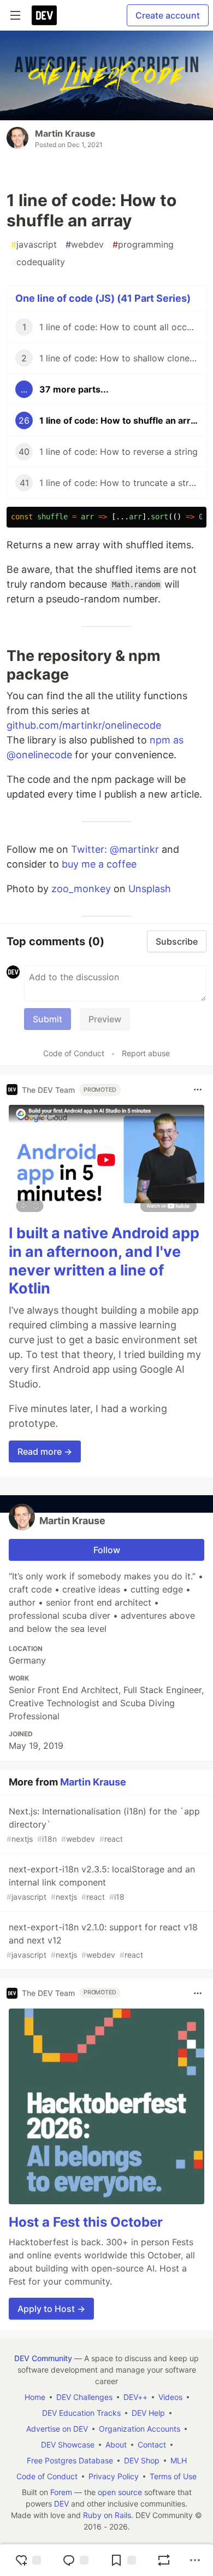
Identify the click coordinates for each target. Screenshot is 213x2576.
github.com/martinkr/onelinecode (84, 725)
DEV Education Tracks (81, 2413)
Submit (48, 1019)
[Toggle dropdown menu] (198, 1090)
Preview (105, 1019)
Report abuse (146, 1053)
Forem (61, 2492)
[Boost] (164, 2560)
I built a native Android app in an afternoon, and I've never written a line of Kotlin (104, 1261)
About (116, 2445)
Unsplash (150, 889)
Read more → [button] (45, 1451)
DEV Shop (142, 2460)
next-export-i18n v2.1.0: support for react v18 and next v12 (102, 1940)
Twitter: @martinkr (115, 849)
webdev (85, 244)
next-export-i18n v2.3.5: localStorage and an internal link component (101, 1883)
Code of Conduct (74, 1053)
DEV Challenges (84, 2397)
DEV (61, 2504)
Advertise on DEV (57, 2429)
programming (143, 244)
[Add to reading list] (123, 2560)
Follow (107, 1550)
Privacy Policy (114, 2476)
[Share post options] (195, 2560)
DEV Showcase (68, 2445)
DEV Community (43, 2358)
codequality (38, 262)
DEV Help (148, 2413)
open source (120, 2492)
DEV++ (135, 2397)
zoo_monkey (81, 889)
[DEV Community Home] (44, 15)
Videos (170, 2397)
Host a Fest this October (86, 2222)
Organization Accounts (140, 2429)
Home (35, 2397)
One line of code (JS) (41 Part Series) (103, 298)
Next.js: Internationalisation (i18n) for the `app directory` (103, 1825)
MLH (179, 2460)
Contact (152, 2445)
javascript (34, 244)
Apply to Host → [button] (51, 2309)
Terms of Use (173, 2476)
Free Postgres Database (70, 2460)
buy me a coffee (99, 864)
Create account (168, 15)
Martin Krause (65, 133)
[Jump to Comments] (75, 2560)
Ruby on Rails (107, 2515)
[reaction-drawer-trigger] (28, 2560)
